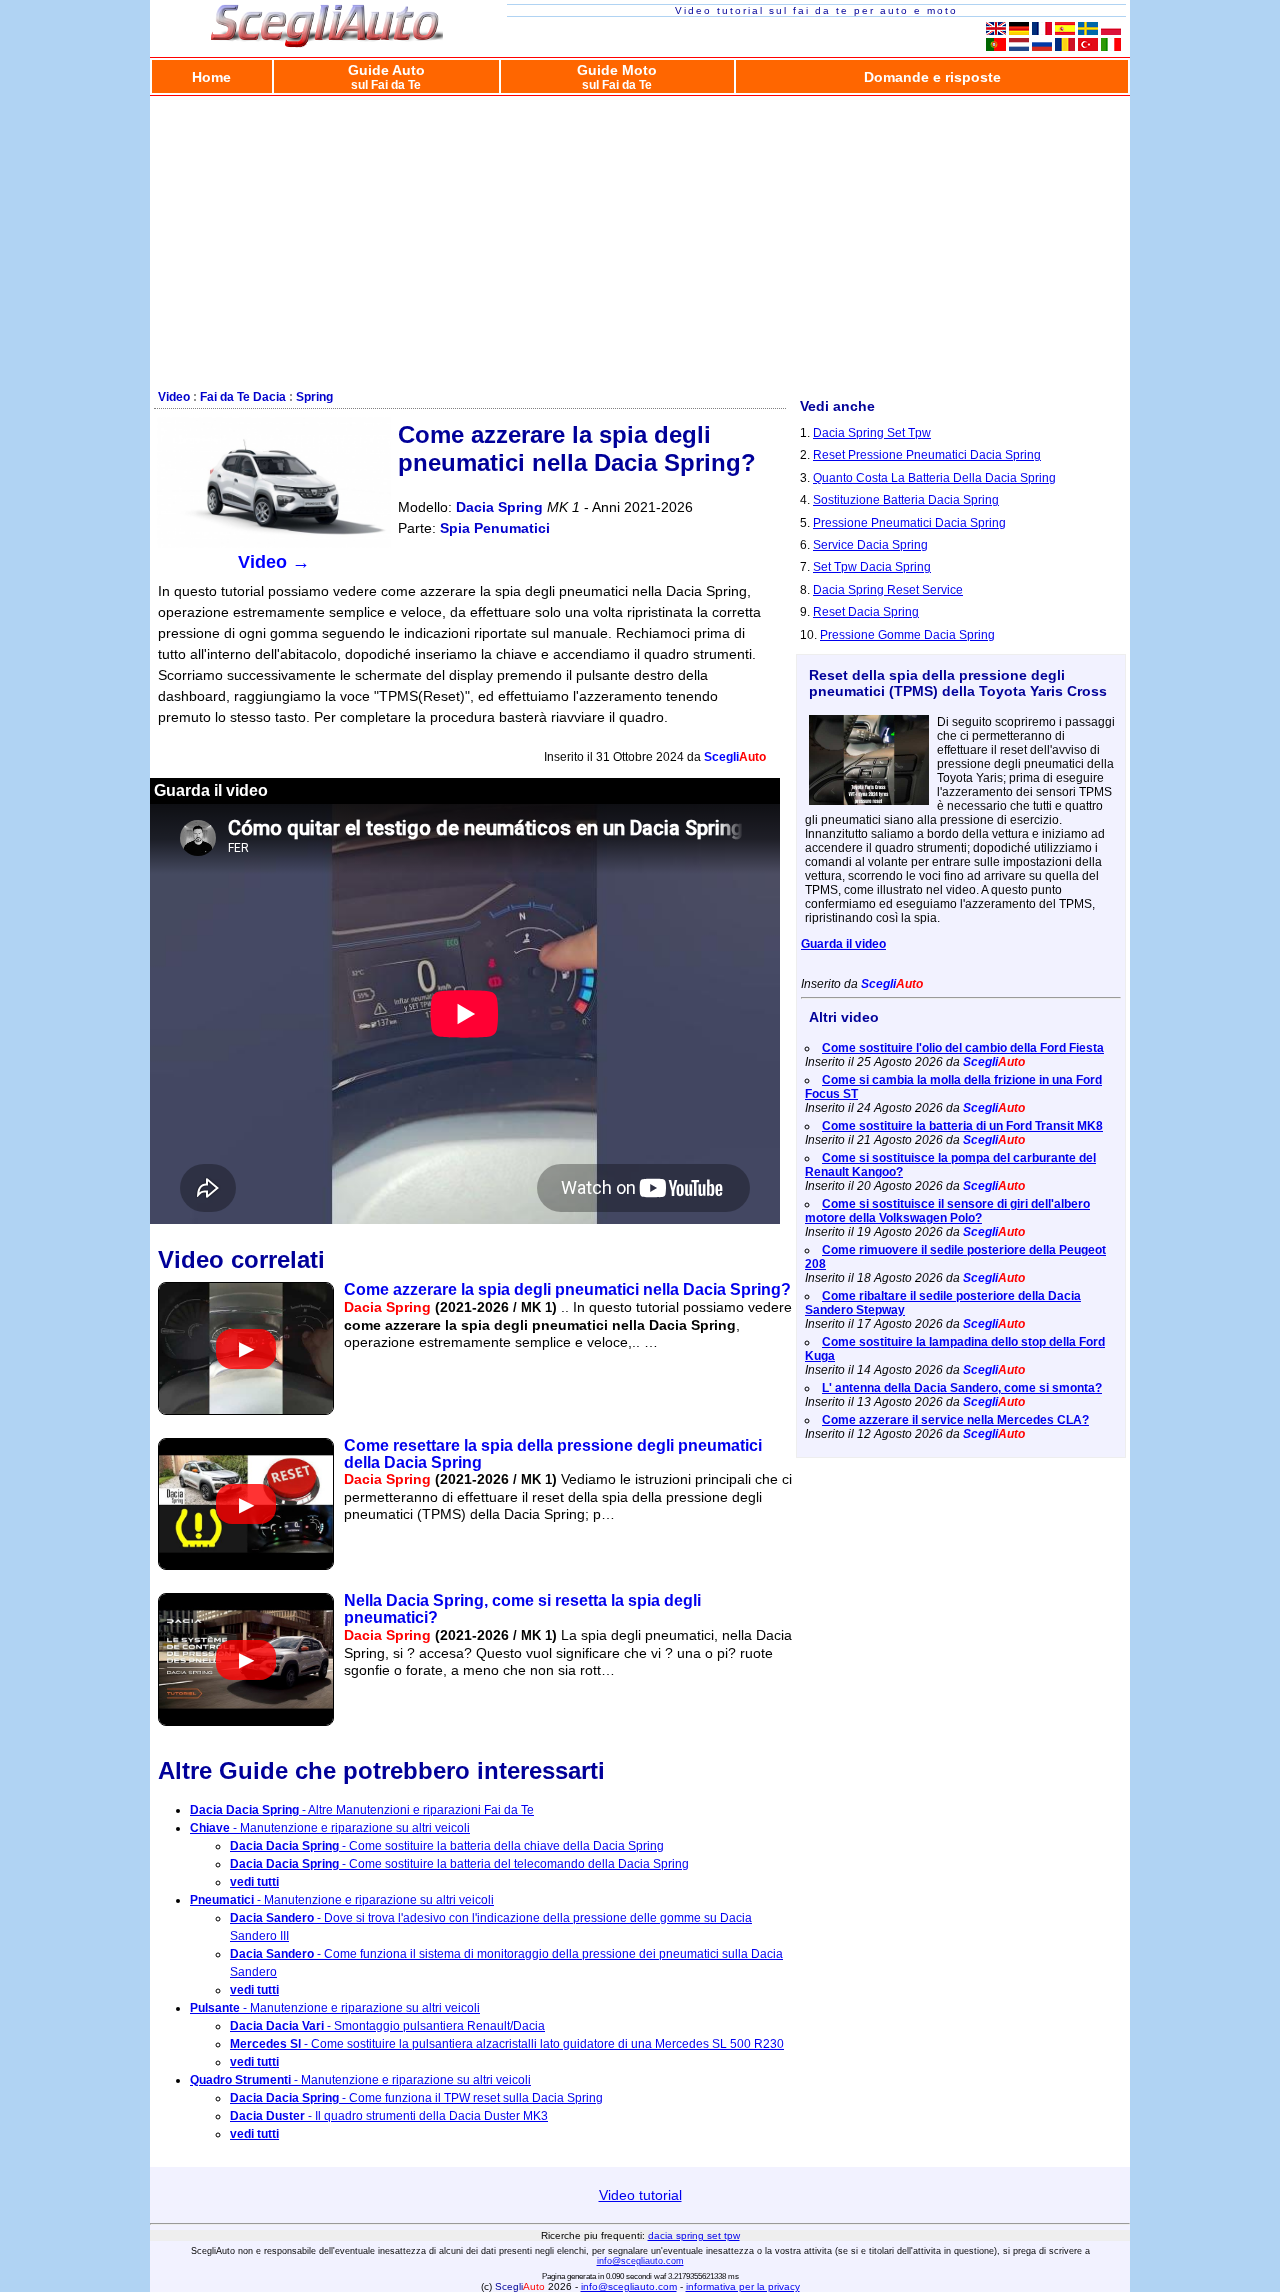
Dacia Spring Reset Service (888, 590)
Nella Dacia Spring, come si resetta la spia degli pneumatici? (522, 1609)
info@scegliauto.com (640, 2261)
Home (211, 77)
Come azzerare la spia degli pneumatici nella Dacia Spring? (567, 1289)
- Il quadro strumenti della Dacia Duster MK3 (389, 2116)
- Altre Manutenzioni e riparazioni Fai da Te (362, 1810)
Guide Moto (617, 76)
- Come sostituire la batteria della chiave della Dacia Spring (447, 1846)
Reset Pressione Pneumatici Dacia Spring (927, 455)
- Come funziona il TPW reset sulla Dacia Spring (416, 2098)
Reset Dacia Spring (866, 612)
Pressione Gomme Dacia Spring (907, 635)
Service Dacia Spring (870, 545)
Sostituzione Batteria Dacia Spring (906, 500)
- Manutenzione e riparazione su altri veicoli (330, 1828)
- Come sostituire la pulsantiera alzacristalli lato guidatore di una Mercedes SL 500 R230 (507, 2044)
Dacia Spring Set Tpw (872, 433)
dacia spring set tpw (694, 2235)
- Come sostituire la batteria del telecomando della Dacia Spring (459, 1864)
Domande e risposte (932, 77)
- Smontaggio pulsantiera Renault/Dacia (387, 2026)
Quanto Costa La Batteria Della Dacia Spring (934, 478)
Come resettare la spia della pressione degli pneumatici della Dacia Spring (553, 1454)
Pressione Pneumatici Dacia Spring (909, 523)
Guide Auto (386, 76)
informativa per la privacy (743, 2286)
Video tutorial (640, 2195)
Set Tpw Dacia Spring (872, 567)
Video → (274, 562)
